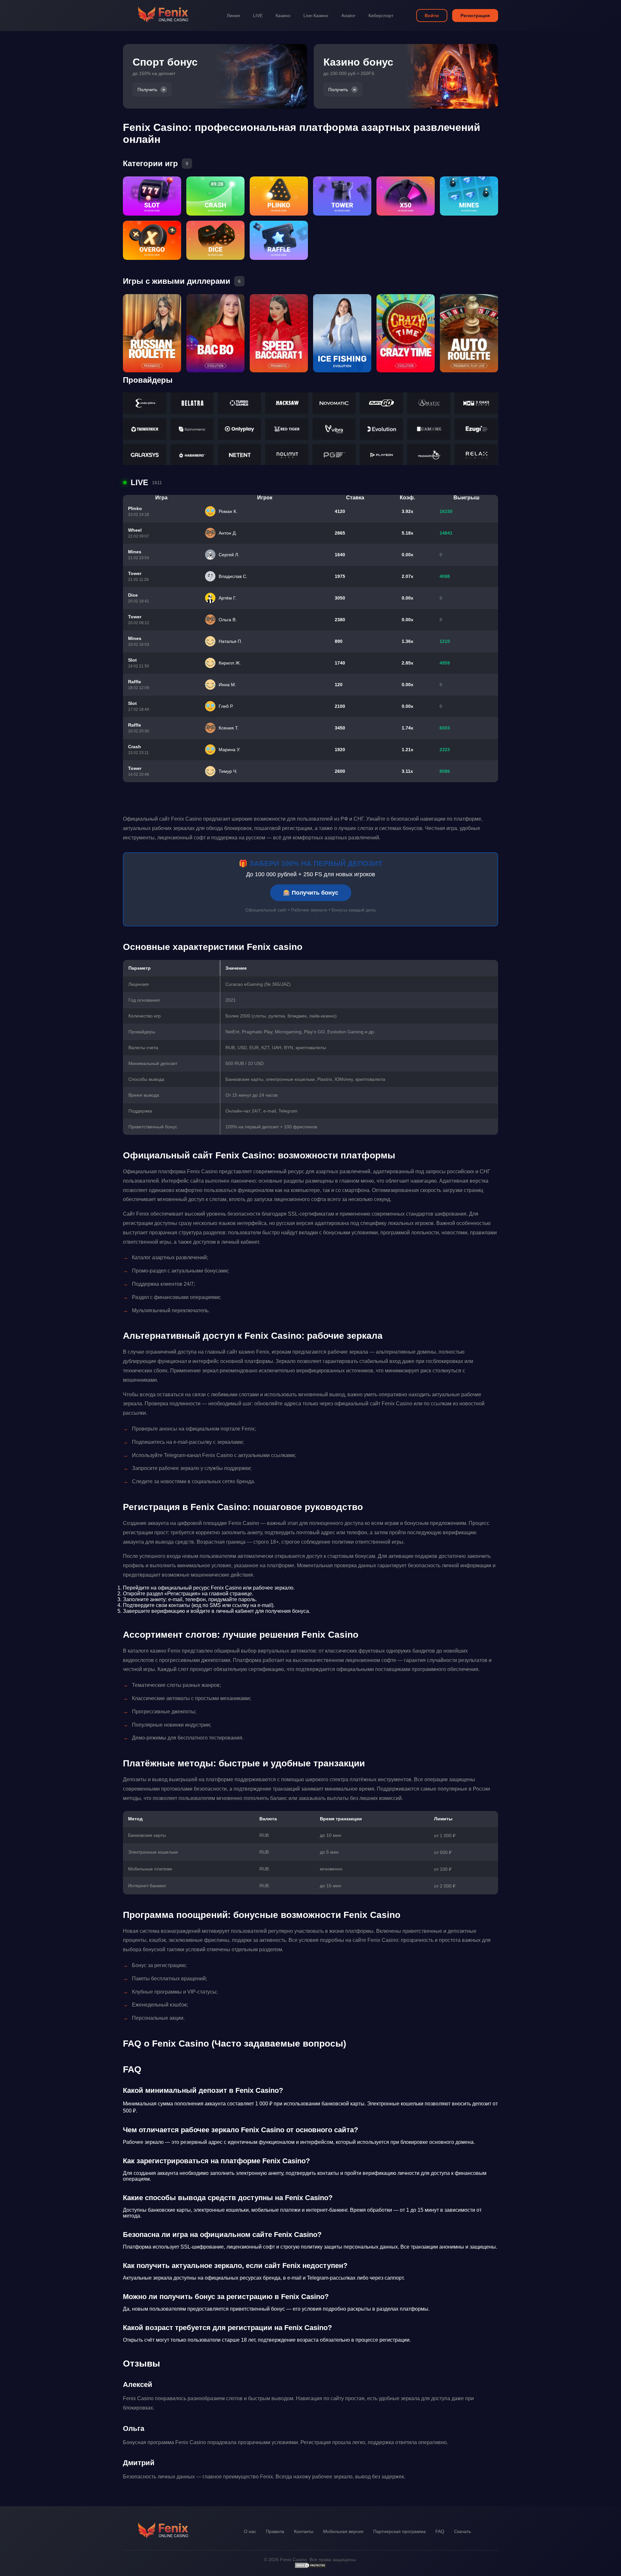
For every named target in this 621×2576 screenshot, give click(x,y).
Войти (432, 16)
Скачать (463, 2531)
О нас (250, 2531)
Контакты (304, 2531)
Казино (283, 16)
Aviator (348, 16)
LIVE (258, 16)
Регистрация (475, 16)
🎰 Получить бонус (311, 893)
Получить (147, 90)
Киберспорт (381, 16)
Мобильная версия (343, 2531)
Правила (275, 2531)
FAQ (440, 2531)
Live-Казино (316, 16)
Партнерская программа (399, 2531)
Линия (233, 16)
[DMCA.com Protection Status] (310, 2567)
